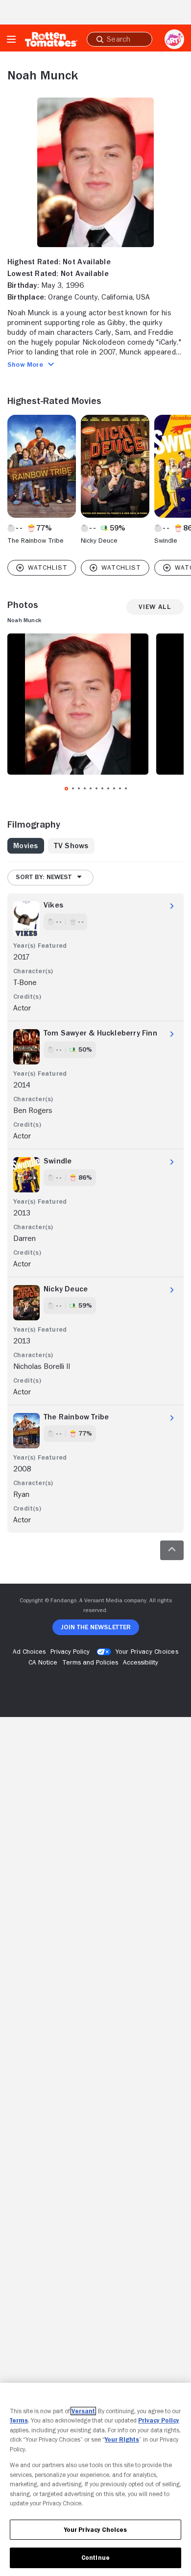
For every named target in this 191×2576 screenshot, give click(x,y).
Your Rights (122, 2439)
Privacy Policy (159, 2420)
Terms (19, 2420)
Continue (95, 2558)
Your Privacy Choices (147, 1651)
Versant (83, 2411)
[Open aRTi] (174, 39)
